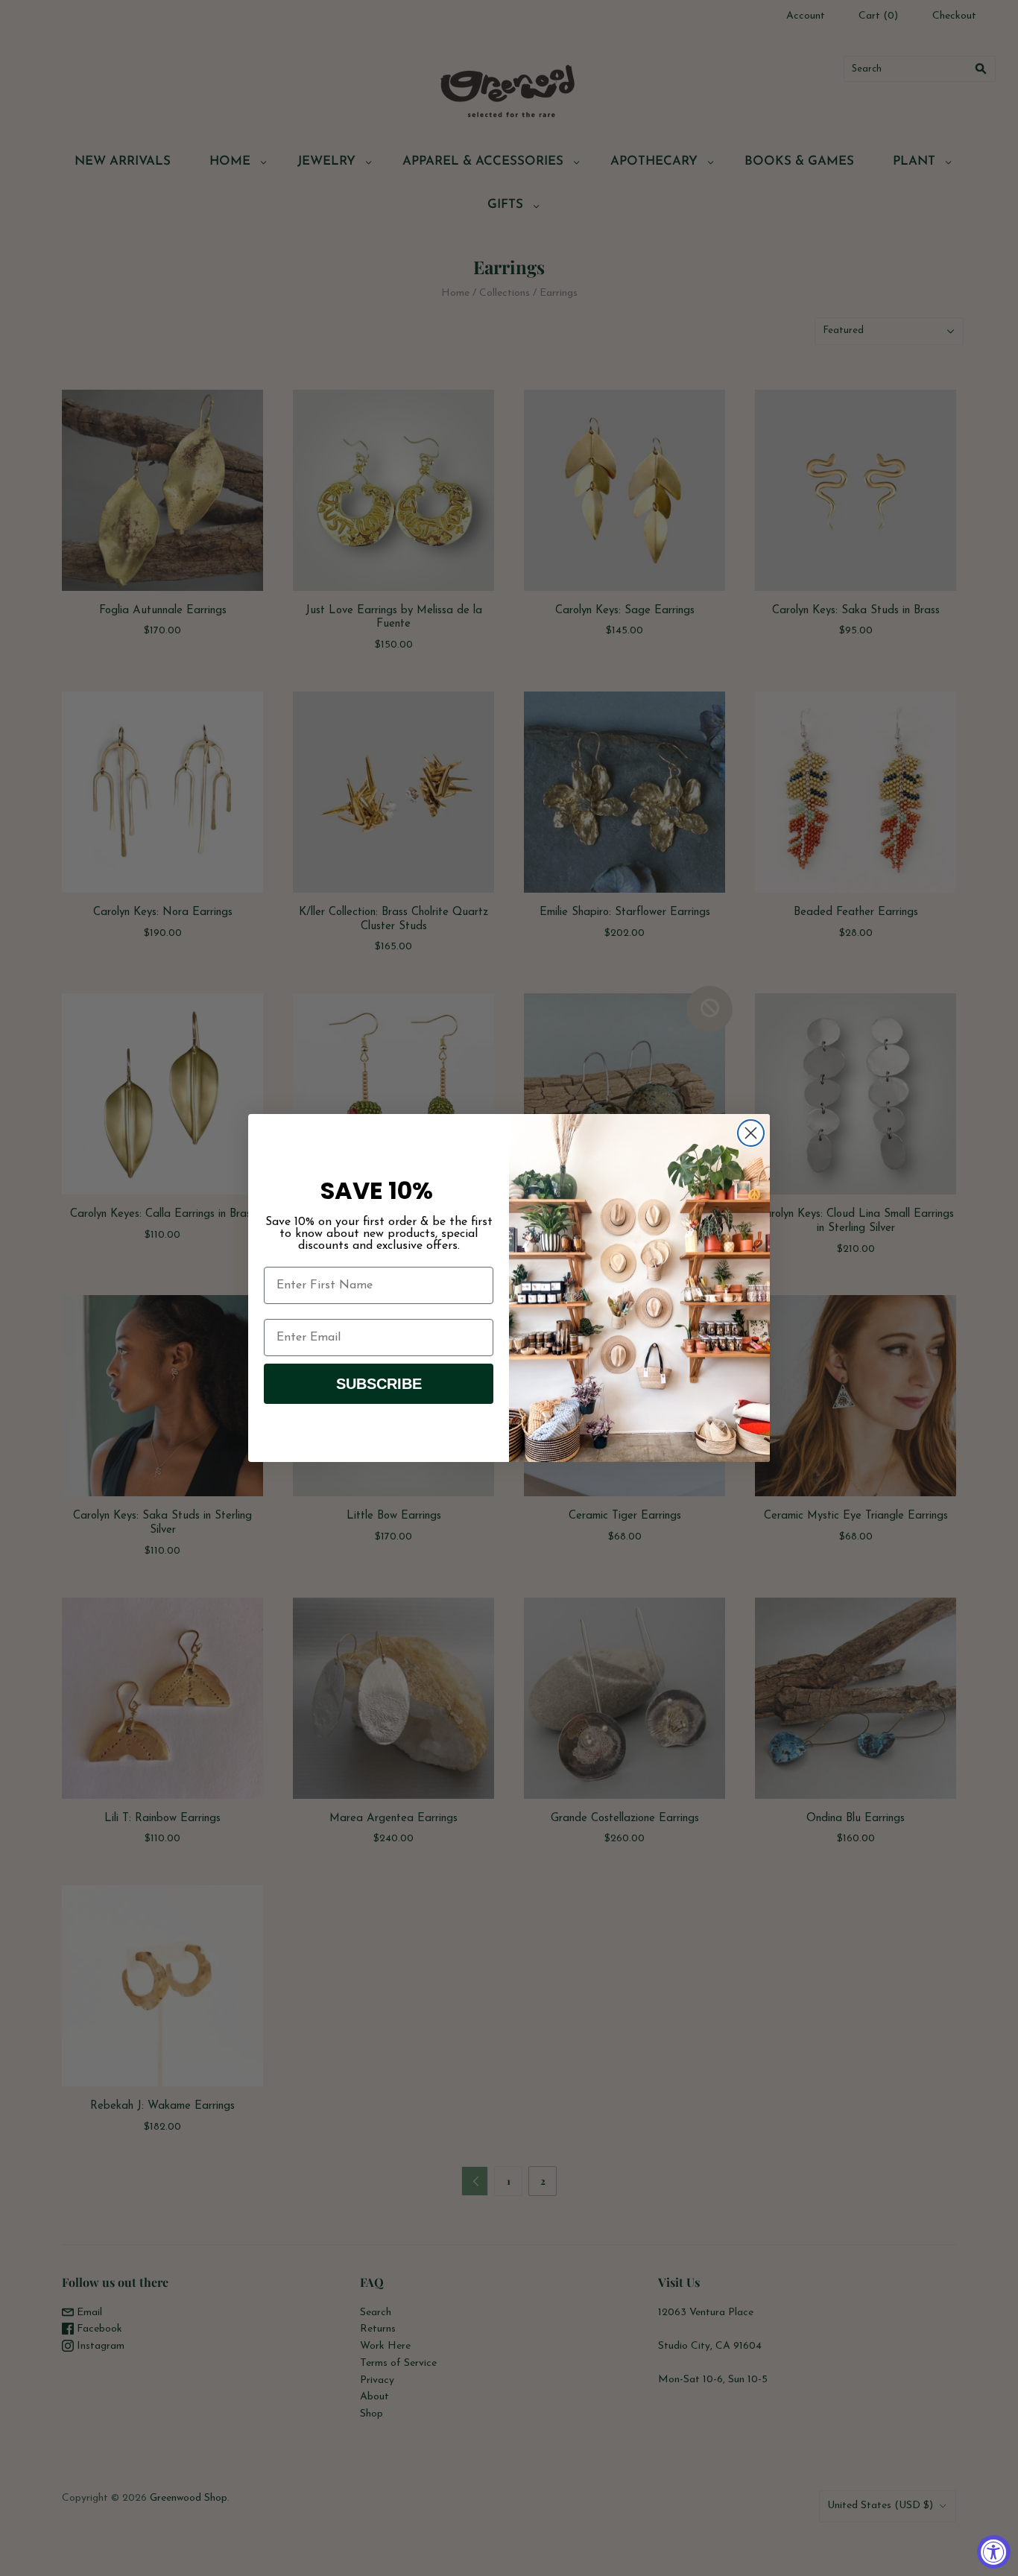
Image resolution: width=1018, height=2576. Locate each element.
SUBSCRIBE (379, 1384)
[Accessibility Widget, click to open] (994, 2552)
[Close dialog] (751, 1133)
